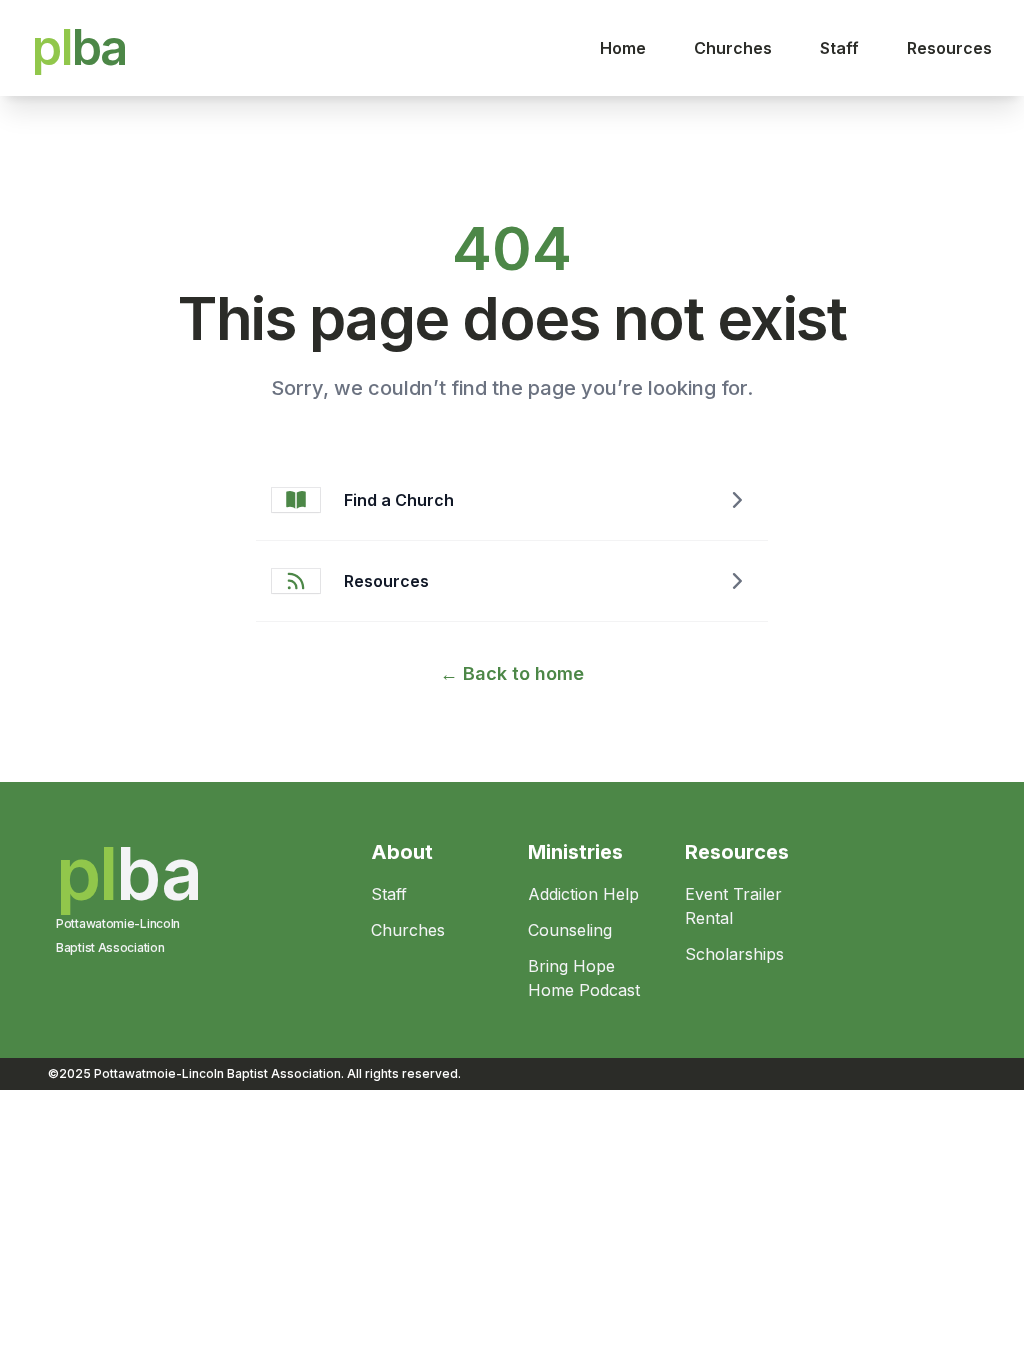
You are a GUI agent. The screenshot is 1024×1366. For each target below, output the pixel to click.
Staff (839, 48)
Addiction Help (583, 894)
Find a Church (399, 500)
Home (623, 48)
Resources (949, 48)
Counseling (570, 930)
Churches (733, 48)
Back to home (512, 673)
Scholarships (734, 954)
